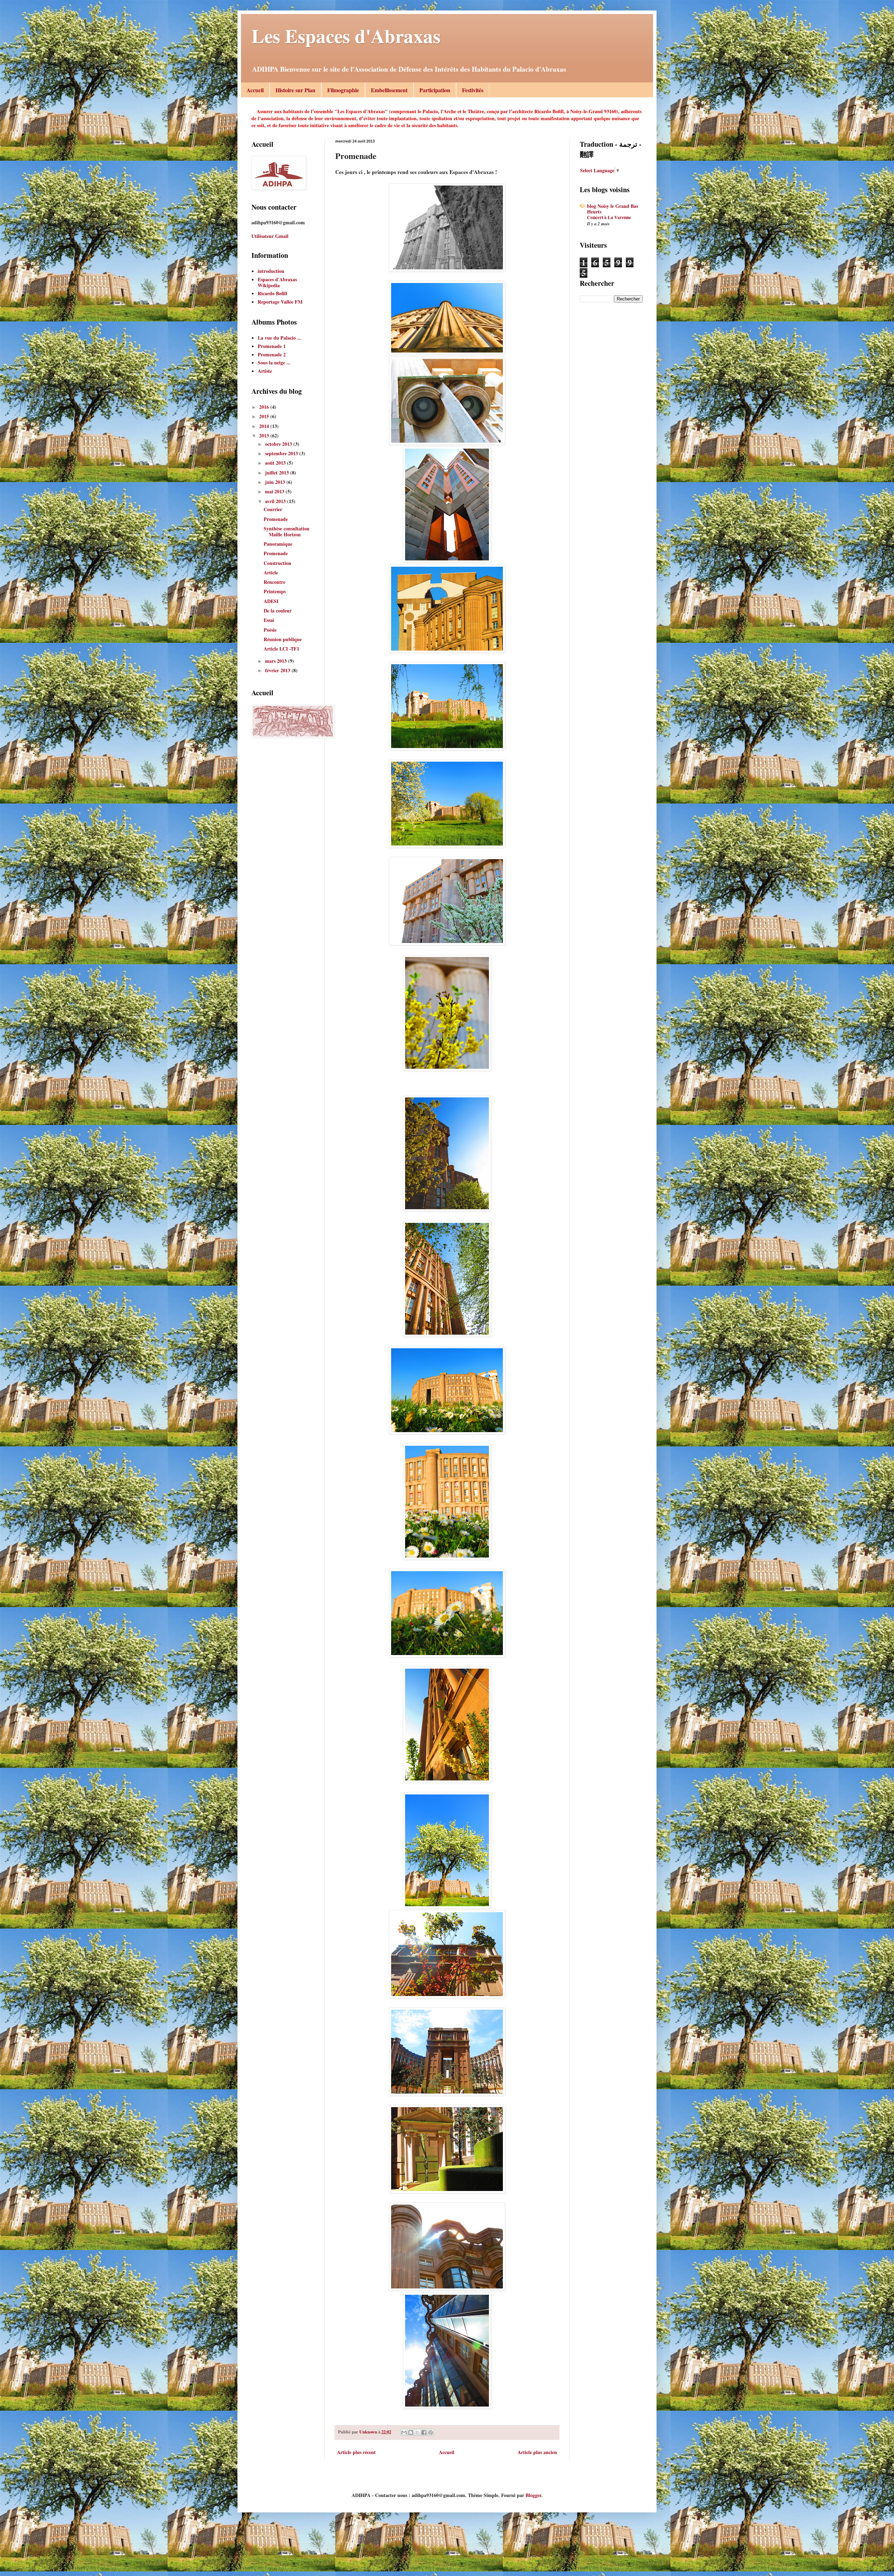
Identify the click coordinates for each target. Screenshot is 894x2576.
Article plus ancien (537, 2452)
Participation (435, 90)
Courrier (273, 509)
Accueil (255, 90)
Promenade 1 (272, 346)
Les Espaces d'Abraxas (346, 36)
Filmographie (343, 90)
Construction (277, 563)
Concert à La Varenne (609, 217)
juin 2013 (276, 482)
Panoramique (278, 544)
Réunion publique (283, 639)
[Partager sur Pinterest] (431, 2432)
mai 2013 (275, 491)
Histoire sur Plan (295, 90)
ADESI (271, 601)
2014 (265, 426)
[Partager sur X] (417, 2432)
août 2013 (276, 463)
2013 (265, 436)
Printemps (275, 591)
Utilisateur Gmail (270, 236)
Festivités (473, 90)
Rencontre (274, 582)
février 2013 (278, 670)
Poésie (270, 630)
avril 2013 (276, 501)
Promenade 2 (272, 354)
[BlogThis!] (411, 2432)
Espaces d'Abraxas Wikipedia (277, 282)
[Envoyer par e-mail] (404, 2432)
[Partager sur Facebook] (424, 2432)
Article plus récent (356, 2452)
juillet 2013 (278, 473)
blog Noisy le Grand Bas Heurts (613, 209)
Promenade (276, 519)
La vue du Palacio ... (280, 338)
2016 (265, 407)
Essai (269, 620)
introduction (271, 271)
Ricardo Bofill (272, 293)
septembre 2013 (282, 453)
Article (271, 572)
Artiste (265, 371)
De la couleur (278, 611)
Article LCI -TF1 (281, 649)
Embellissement (389, 90)
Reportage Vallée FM (280, 302)
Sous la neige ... (274, 362)
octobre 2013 (279, 444)
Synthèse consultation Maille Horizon (287, 531)
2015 (265, 416)
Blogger (533, 2495)
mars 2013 (277, 661)
